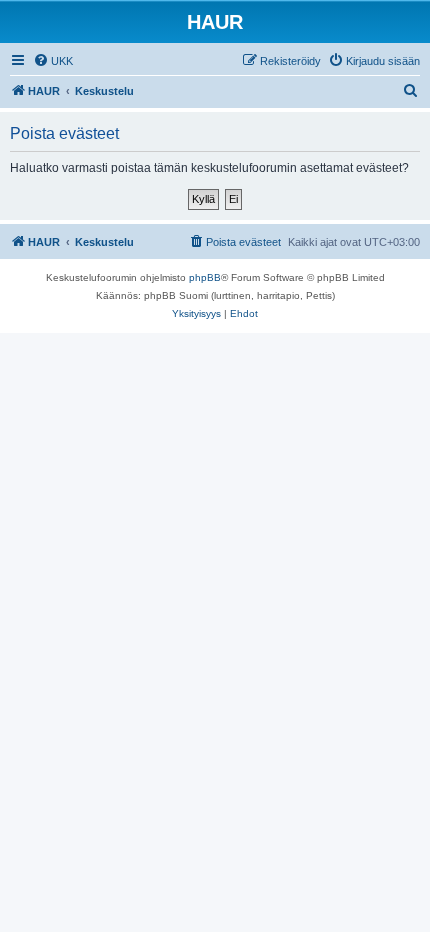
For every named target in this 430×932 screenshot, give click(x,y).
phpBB (205, 277)
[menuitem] (53, 61)
